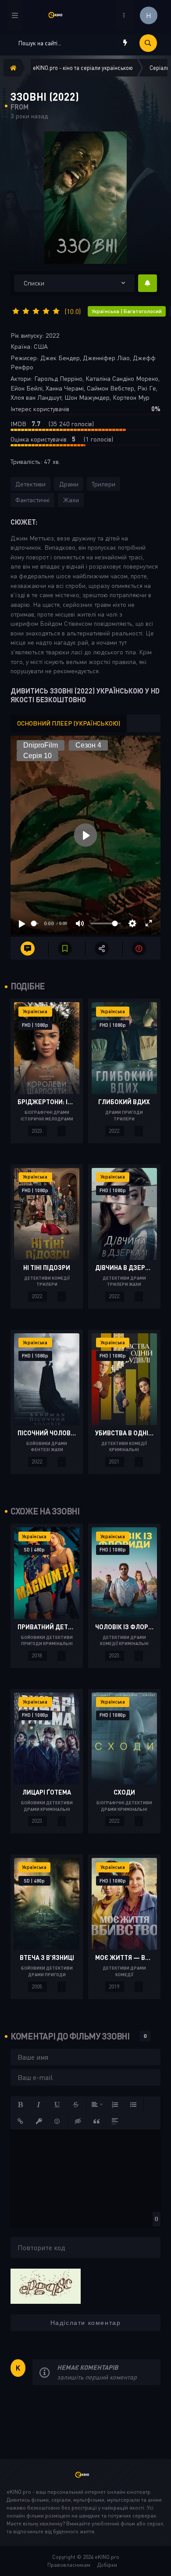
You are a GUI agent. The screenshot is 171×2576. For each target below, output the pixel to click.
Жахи (71, 500)
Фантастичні (32, 500)
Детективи (30, 484)
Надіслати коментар (86, 2323)
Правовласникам (69, 2565)
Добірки (107, 2565)
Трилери (103, 484)
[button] (21, 2105)
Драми (69, 484)
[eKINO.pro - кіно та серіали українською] (59, 15)
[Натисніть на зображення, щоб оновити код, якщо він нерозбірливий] (46, 2285)
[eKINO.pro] (85, 2479)
